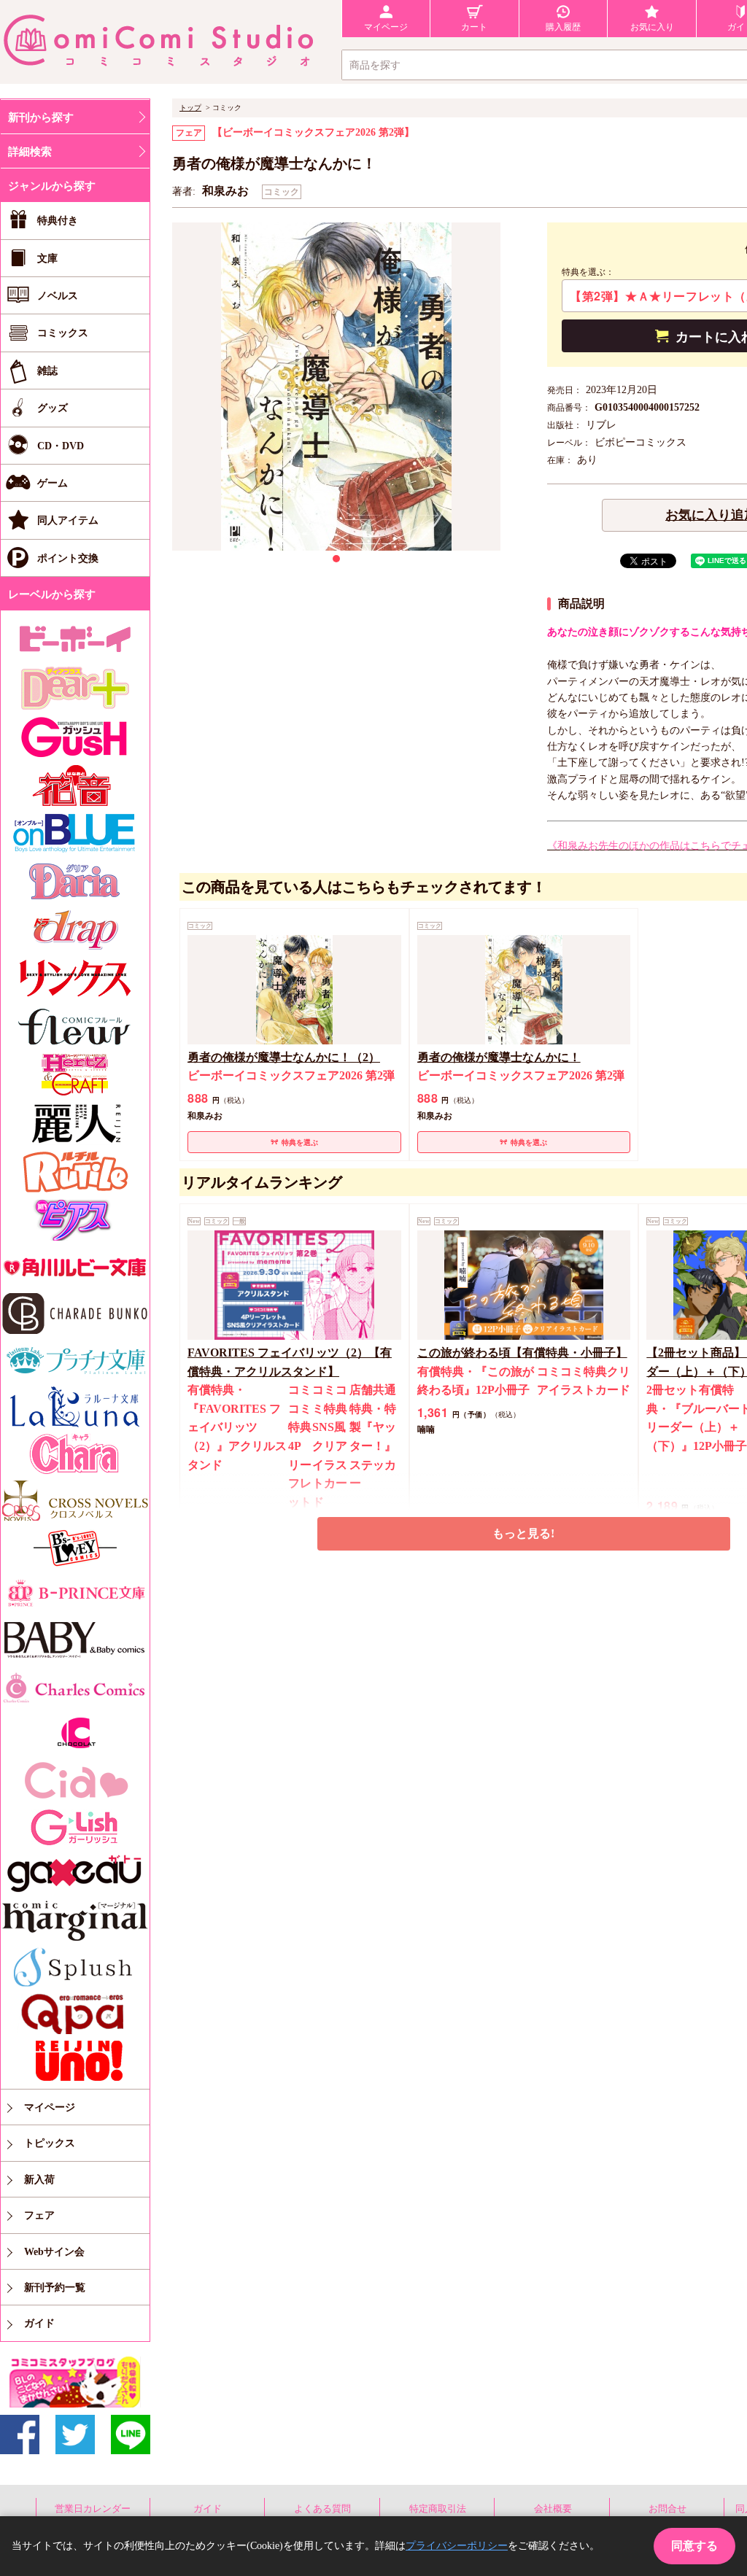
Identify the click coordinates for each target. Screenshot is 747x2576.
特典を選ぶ (300, 1142)
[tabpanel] (336, 387)
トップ (190, 108)
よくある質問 (322, 2509)
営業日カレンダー (93, 2509)
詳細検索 (30, 152)
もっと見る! (523, 1533)
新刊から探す (41, 117)
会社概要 (553, 2509)
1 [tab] (336, 559)
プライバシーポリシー (457, 2546)
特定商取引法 (438, 2509)
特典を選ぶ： (588, 272)
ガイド (208, 2509)
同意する (694, 2546)
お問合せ (667, 2509)
